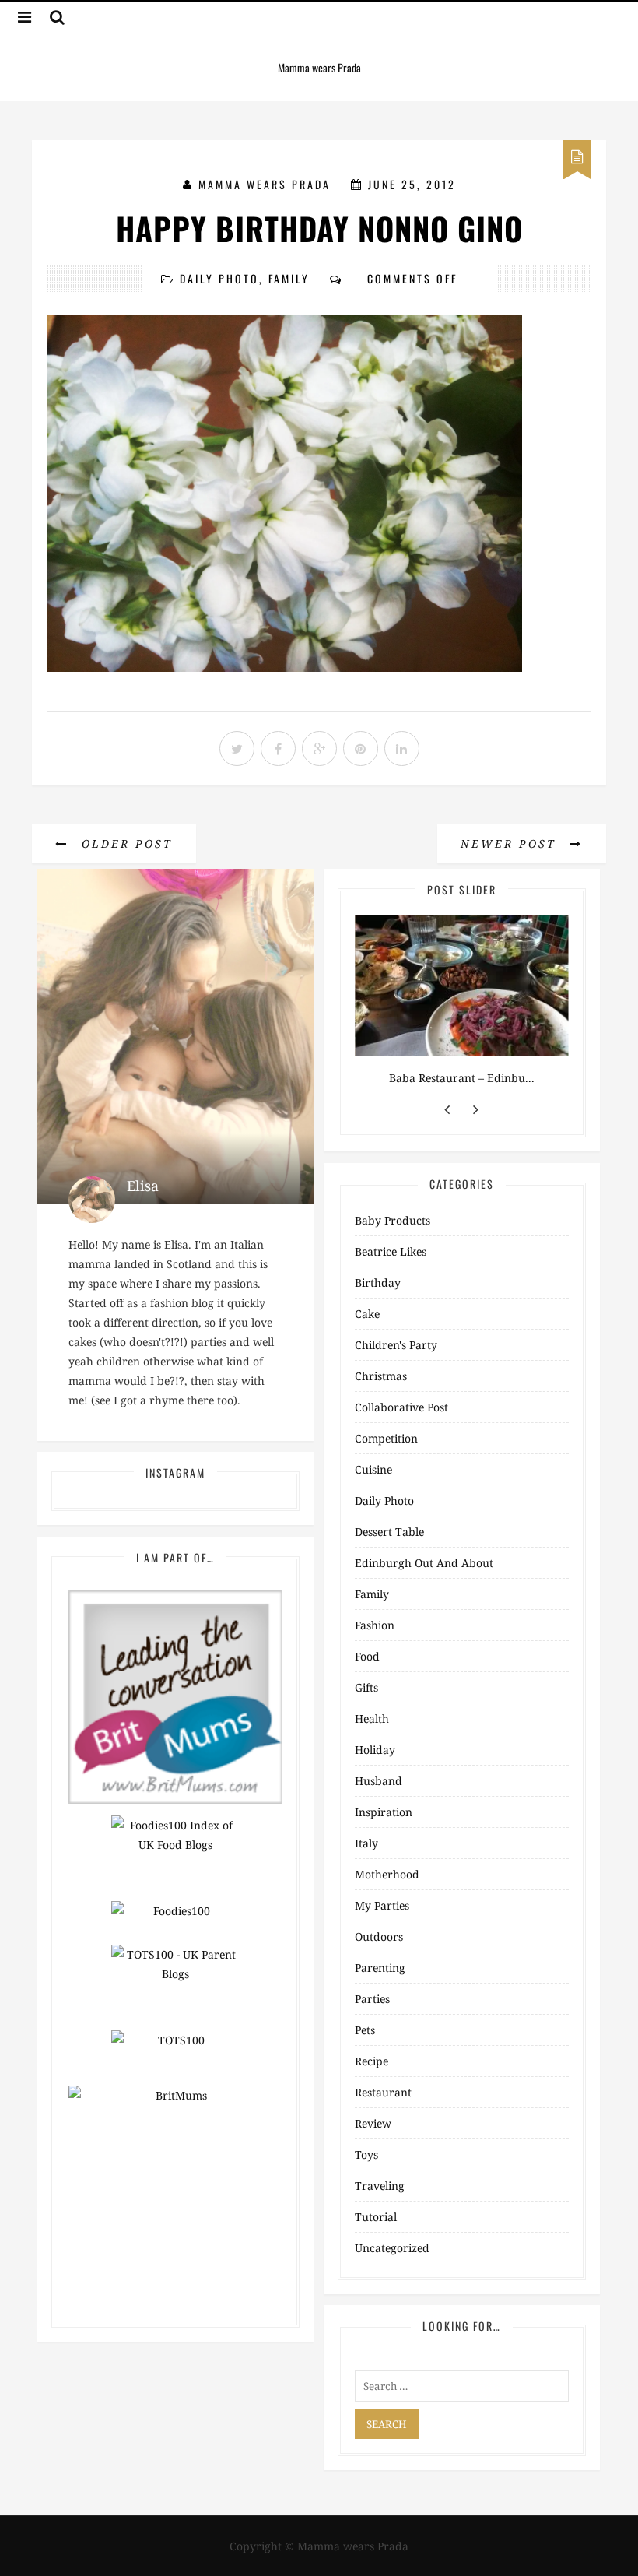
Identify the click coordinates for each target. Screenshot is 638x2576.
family (289, 278)
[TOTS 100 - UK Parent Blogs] (175, 1986)
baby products (393, 1220)
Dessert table (389, 1532)
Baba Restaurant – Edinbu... (462, 1078)
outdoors (379, 1936)
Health (372, 1719)
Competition (386, 1438)
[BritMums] (175, 1696)
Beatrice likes (391, 1251)
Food (367, 1656)
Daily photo (219, 278)
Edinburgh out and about (424, 1563)
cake (367, 1314)
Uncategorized (392, 2248)
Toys (366, 2154)
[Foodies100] (175, 1922)
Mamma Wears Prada (265, 184)
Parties (372, 1999)
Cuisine (373, 1469)
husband (379, 1781)
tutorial (376, 2217)
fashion (375, 1625)
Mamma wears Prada (319, 67)
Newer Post (511, 843)
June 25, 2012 (412, 184)
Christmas (381, 1376)
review (373, 2123)
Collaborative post (401, 1407)
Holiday (375, 1750)
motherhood (387, 1874)
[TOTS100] (175, 2051)
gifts (366, 1687)
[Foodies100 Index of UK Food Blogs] (175, 1857)
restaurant (383, 2092)
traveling (380, 2186)
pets (365, 2030)
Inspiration (384, 1812)
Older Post (124, 843)
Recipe (372, 2061)
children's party (396, 1345)
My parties (382, 1905)
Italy (366, 1843)
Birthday (378, 1283)
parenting (380, 1968)
